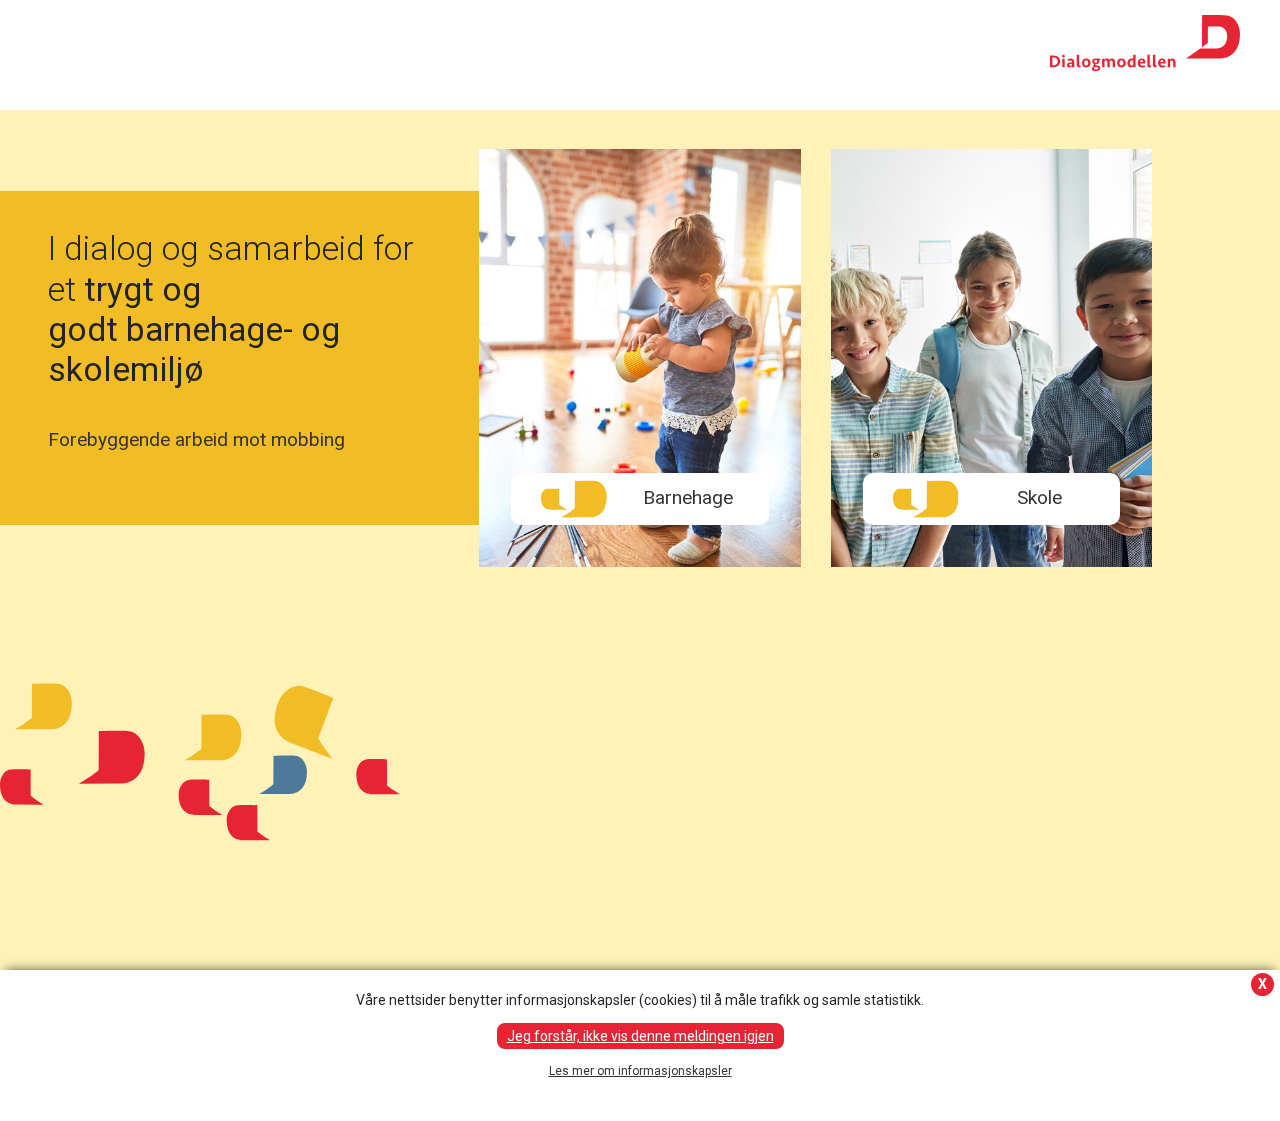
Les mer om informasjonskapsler (640, 1071)
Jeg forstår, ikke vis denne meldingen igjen (640, 1036)
